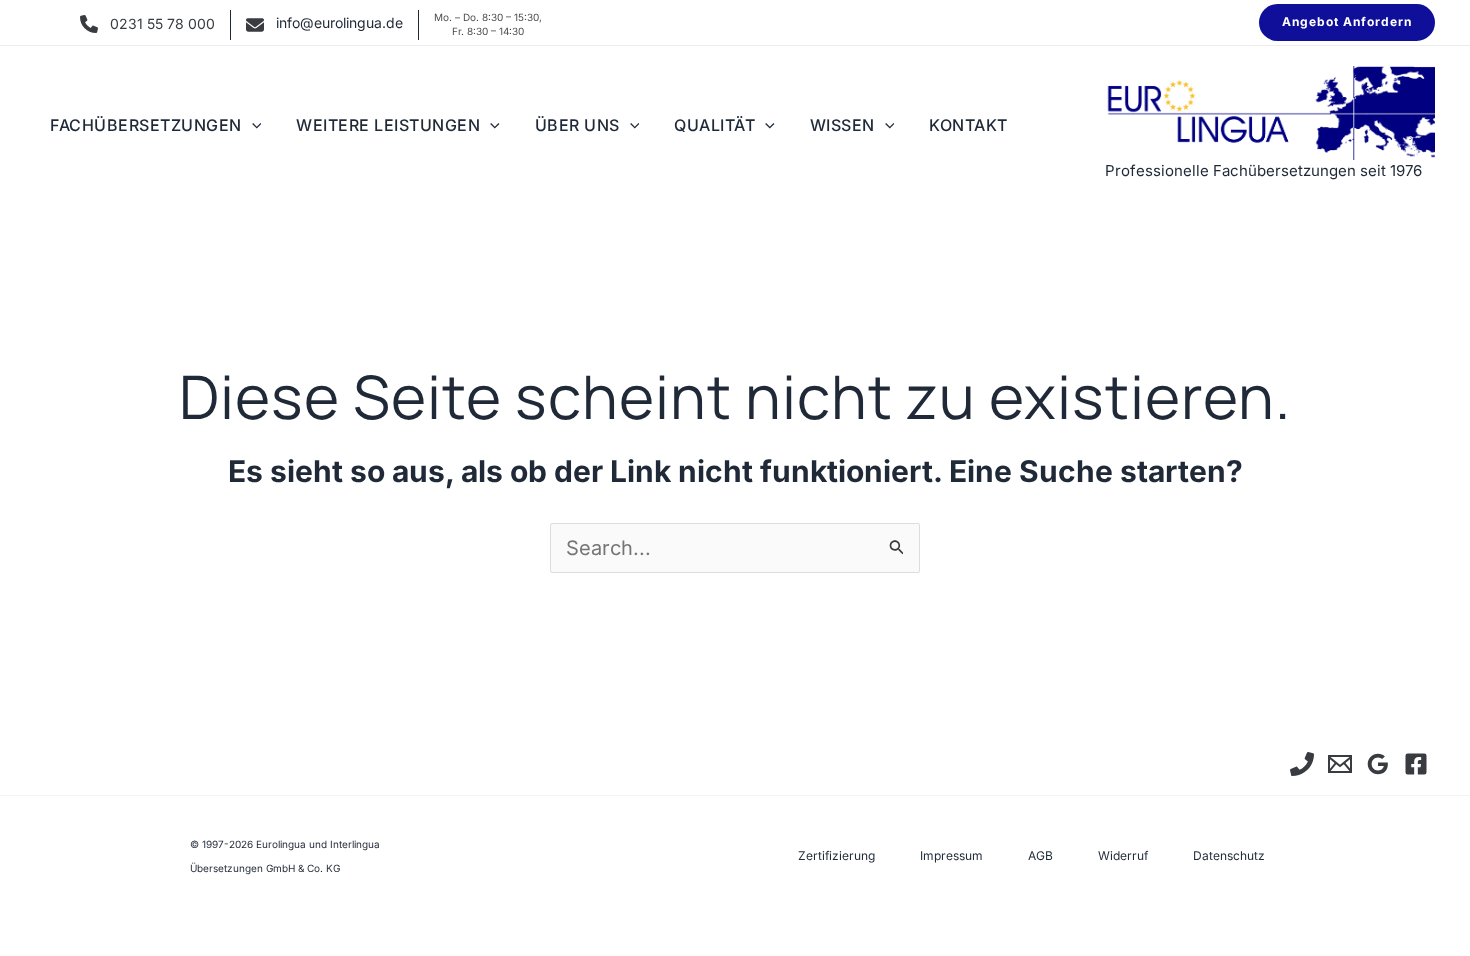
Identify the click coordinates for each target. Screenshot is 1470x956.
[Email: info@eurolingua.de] (1340, 764)
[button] (1347, 22)
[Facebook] (1416, 764)
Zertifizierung (836, 855)
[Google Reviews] (1378, 764)
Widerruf (1123, 855)
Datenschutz (1229, 855)
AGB (1040, 855)
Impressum (951, 855)
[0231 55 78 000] (1302, 764)
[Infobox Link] (147, 25)
